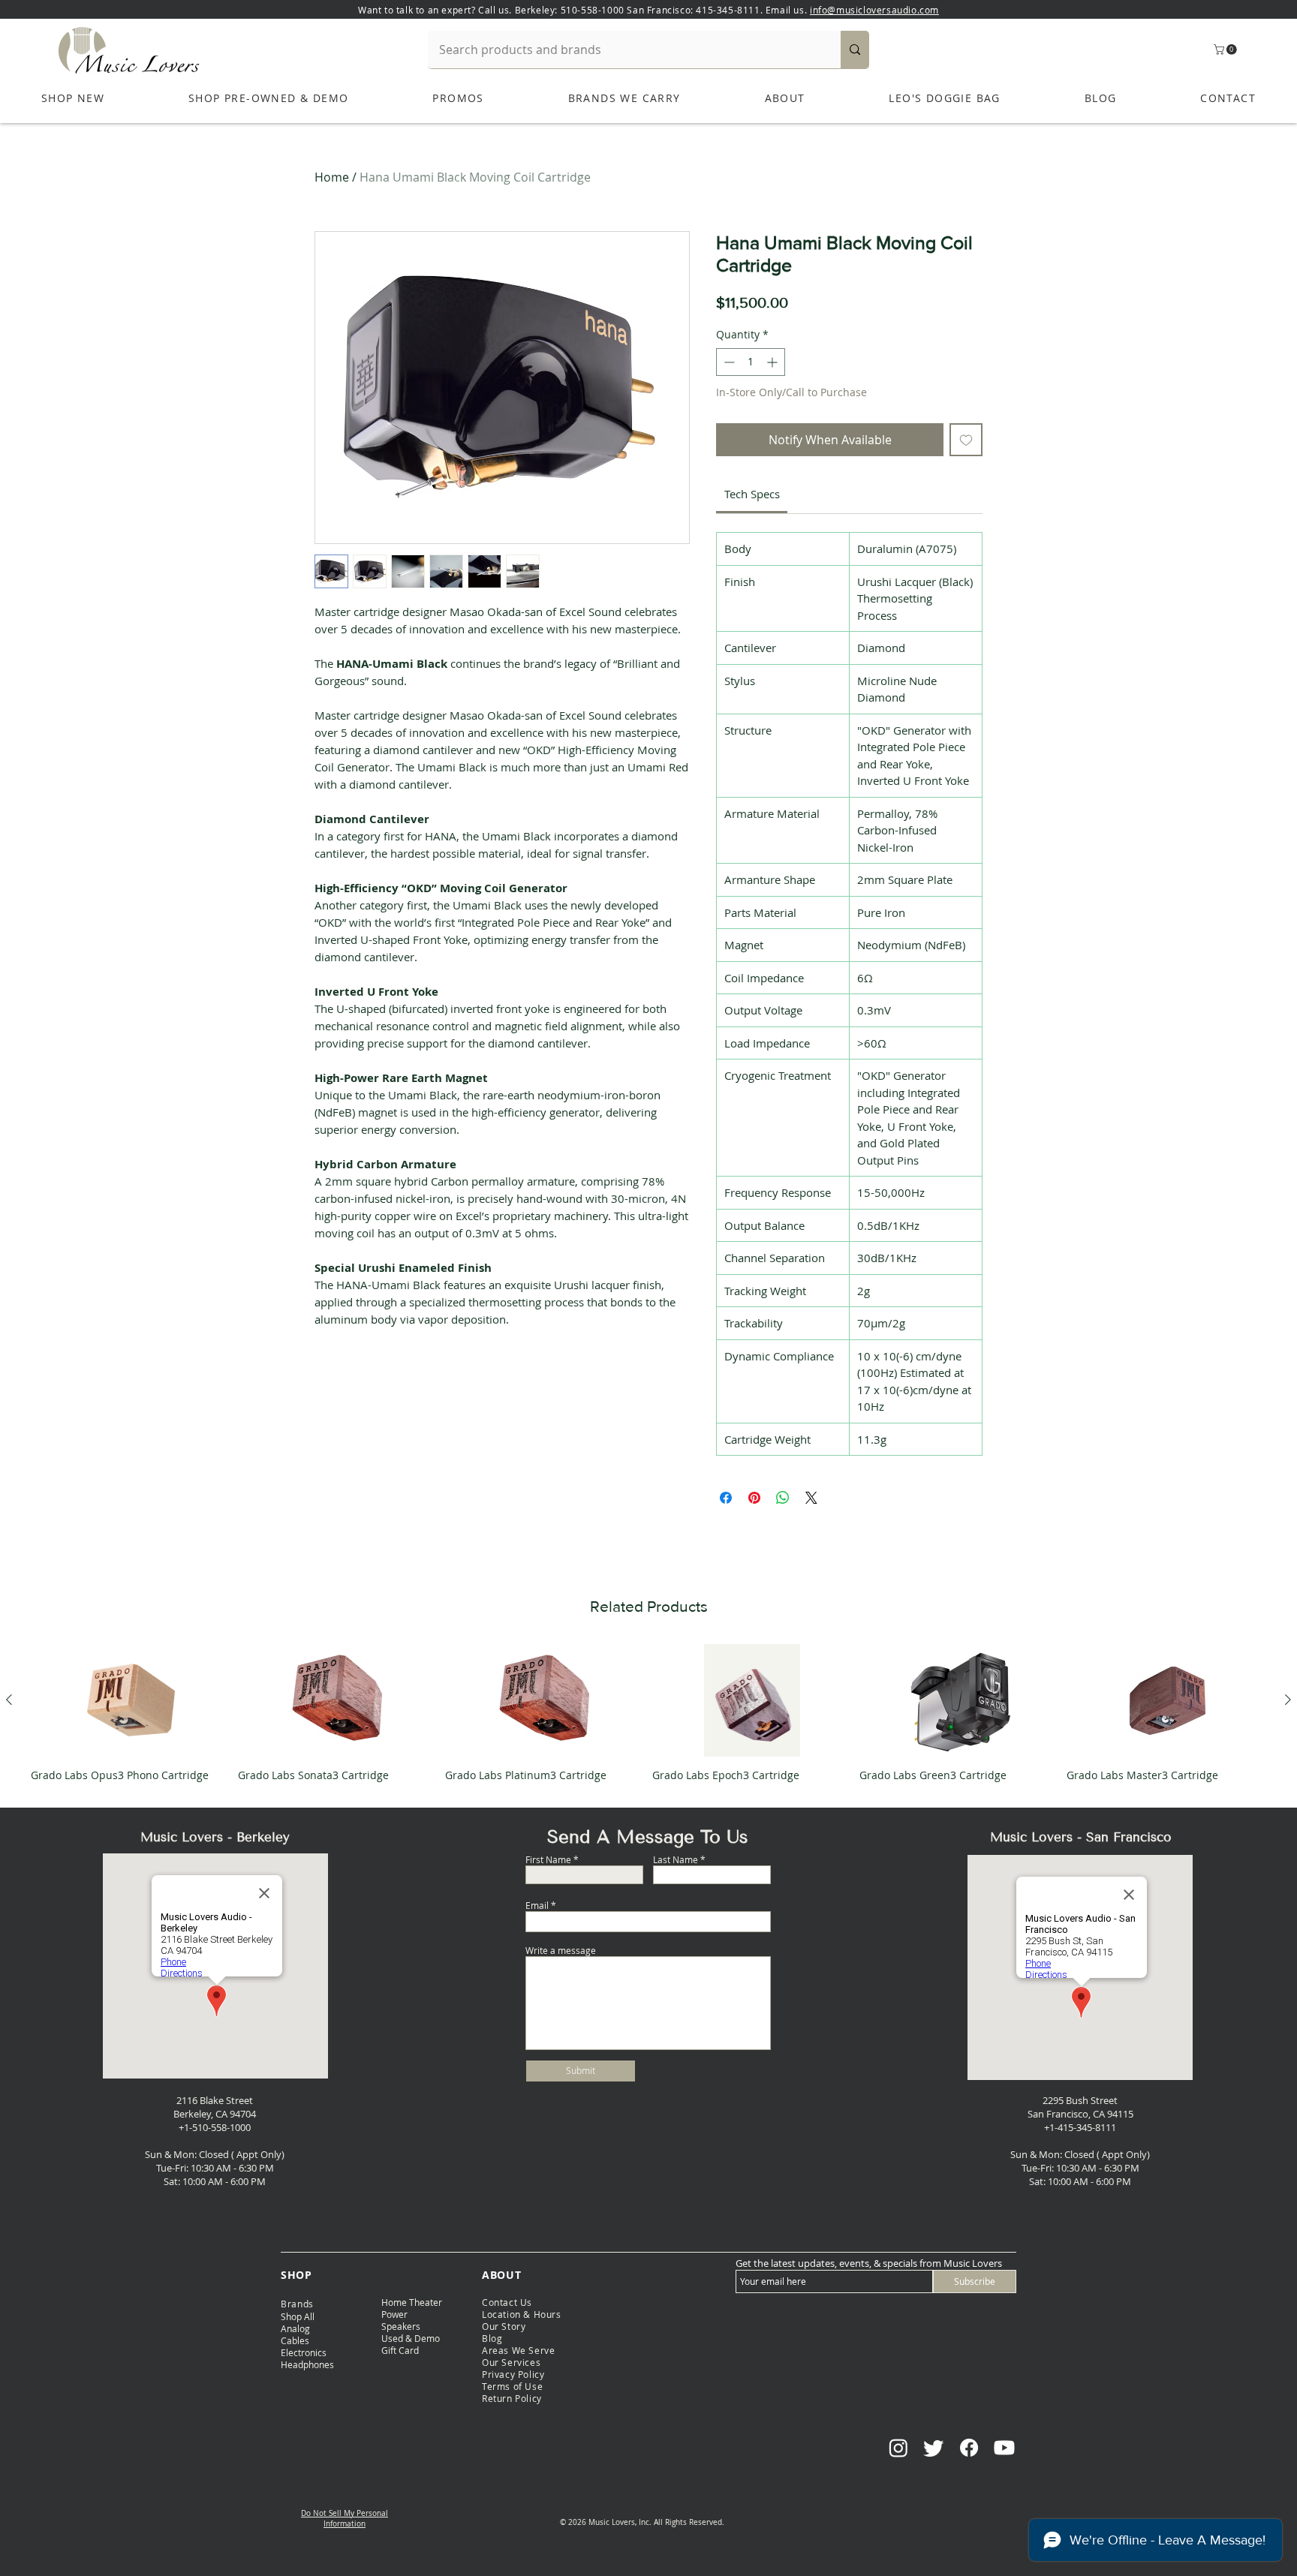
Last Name (676, 1859)
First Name (548, 1859)
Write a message (561, 1950)
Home (332, 177)
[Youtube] (1004, 2448)
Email (537, 1905)
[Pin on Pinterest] (754, 1498)
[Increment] (773, 362)
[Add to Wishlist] (966, 440)
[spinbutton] (751, 362)
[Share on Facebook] (726, 1498)
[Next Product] (1288, 1700)
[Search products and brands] (855, 50)
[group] (648, 1719)
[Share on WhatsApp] (783, 1498)
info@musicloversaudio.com (874, 10)
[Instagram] (898, 2448)
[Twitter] (934, 2448)
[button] (1226, 50)
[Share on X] (811, 1498)
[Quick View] (131, 1700)
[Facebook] (969, 2448)
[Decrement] (728, 362)
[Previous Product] (9, 1700)
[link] (752, 494)
